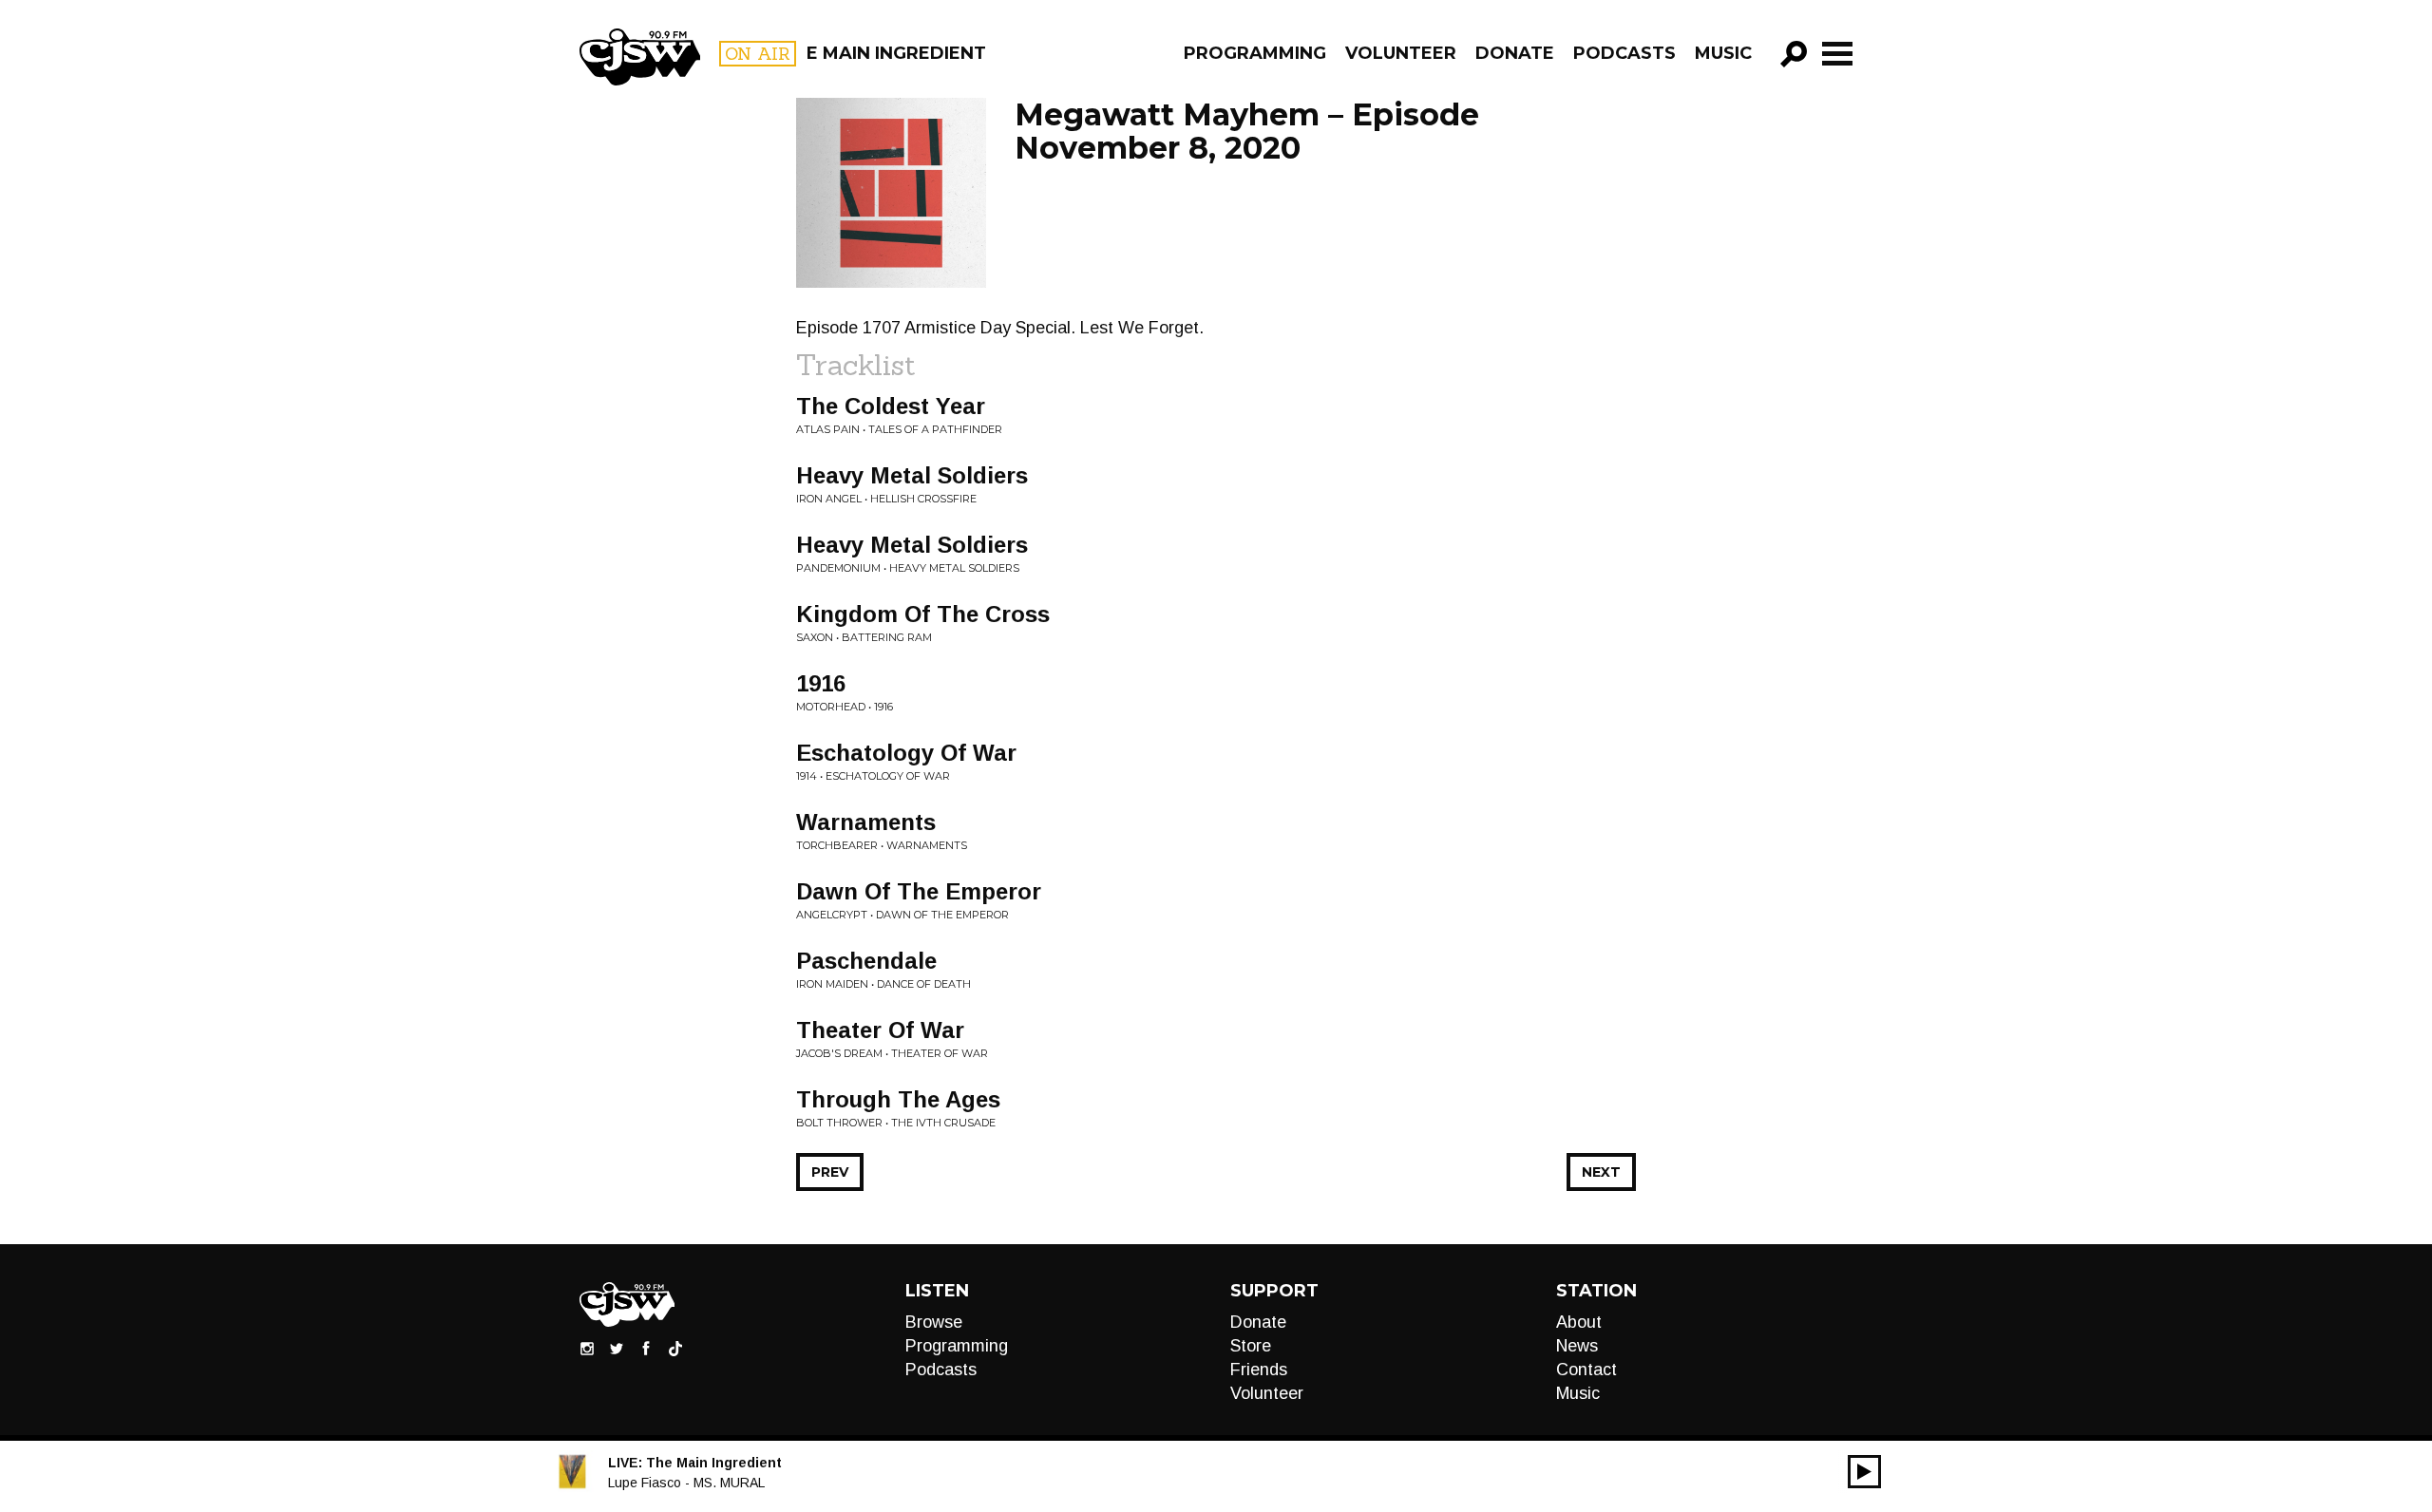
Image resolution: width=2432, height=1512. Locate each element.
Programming (1255, 53)
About (1579, 1322)
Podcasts (1624, 53)
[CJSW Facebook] (646, 1348)
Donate (1515, 53)
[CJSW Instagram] (587, 1348)
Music (1723, 53)
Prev (830, 1172)
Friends (1259, 1370)
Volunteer (1401, 53)
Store (1251, 1346)
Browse (934, 1322)
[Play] (1864, 1472)
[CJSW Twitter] (617, 1348)
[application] (1864, 1472)
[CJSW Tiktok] (675, 1348)
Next (1601, 1172)
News (1577, 1346)
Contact (1586, 1370)
